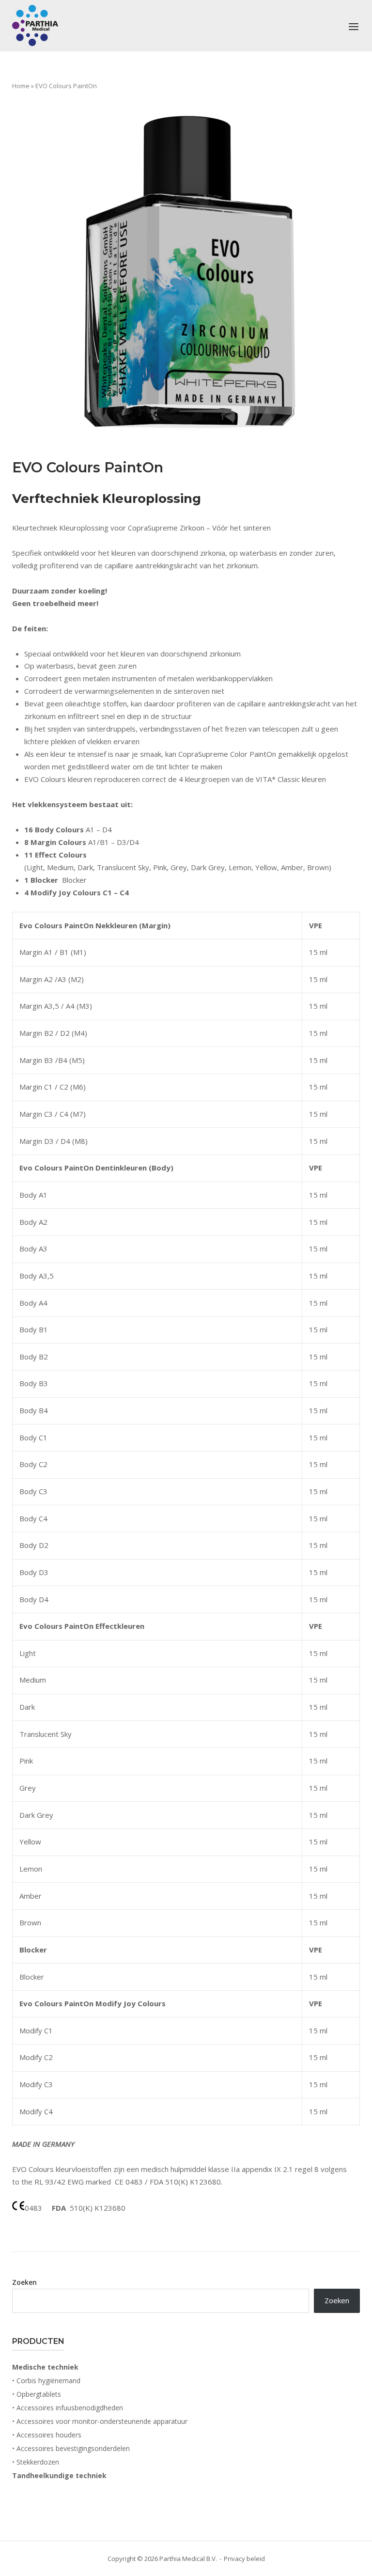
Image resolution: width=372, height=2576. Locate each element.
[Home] (35, 25)
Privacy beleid (244, 2559)
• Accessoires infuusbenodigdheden (68, 2408)
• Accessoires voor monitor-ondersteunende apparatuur (100, 2421)
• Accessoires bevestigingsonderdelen (71, 2448)
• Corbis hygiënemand (46, 2381)
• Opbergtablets (37, 2394)
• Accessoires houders (47, 2435)
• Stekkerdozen (36, 2462)
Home (21, 86)
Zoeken (24, 2282)
